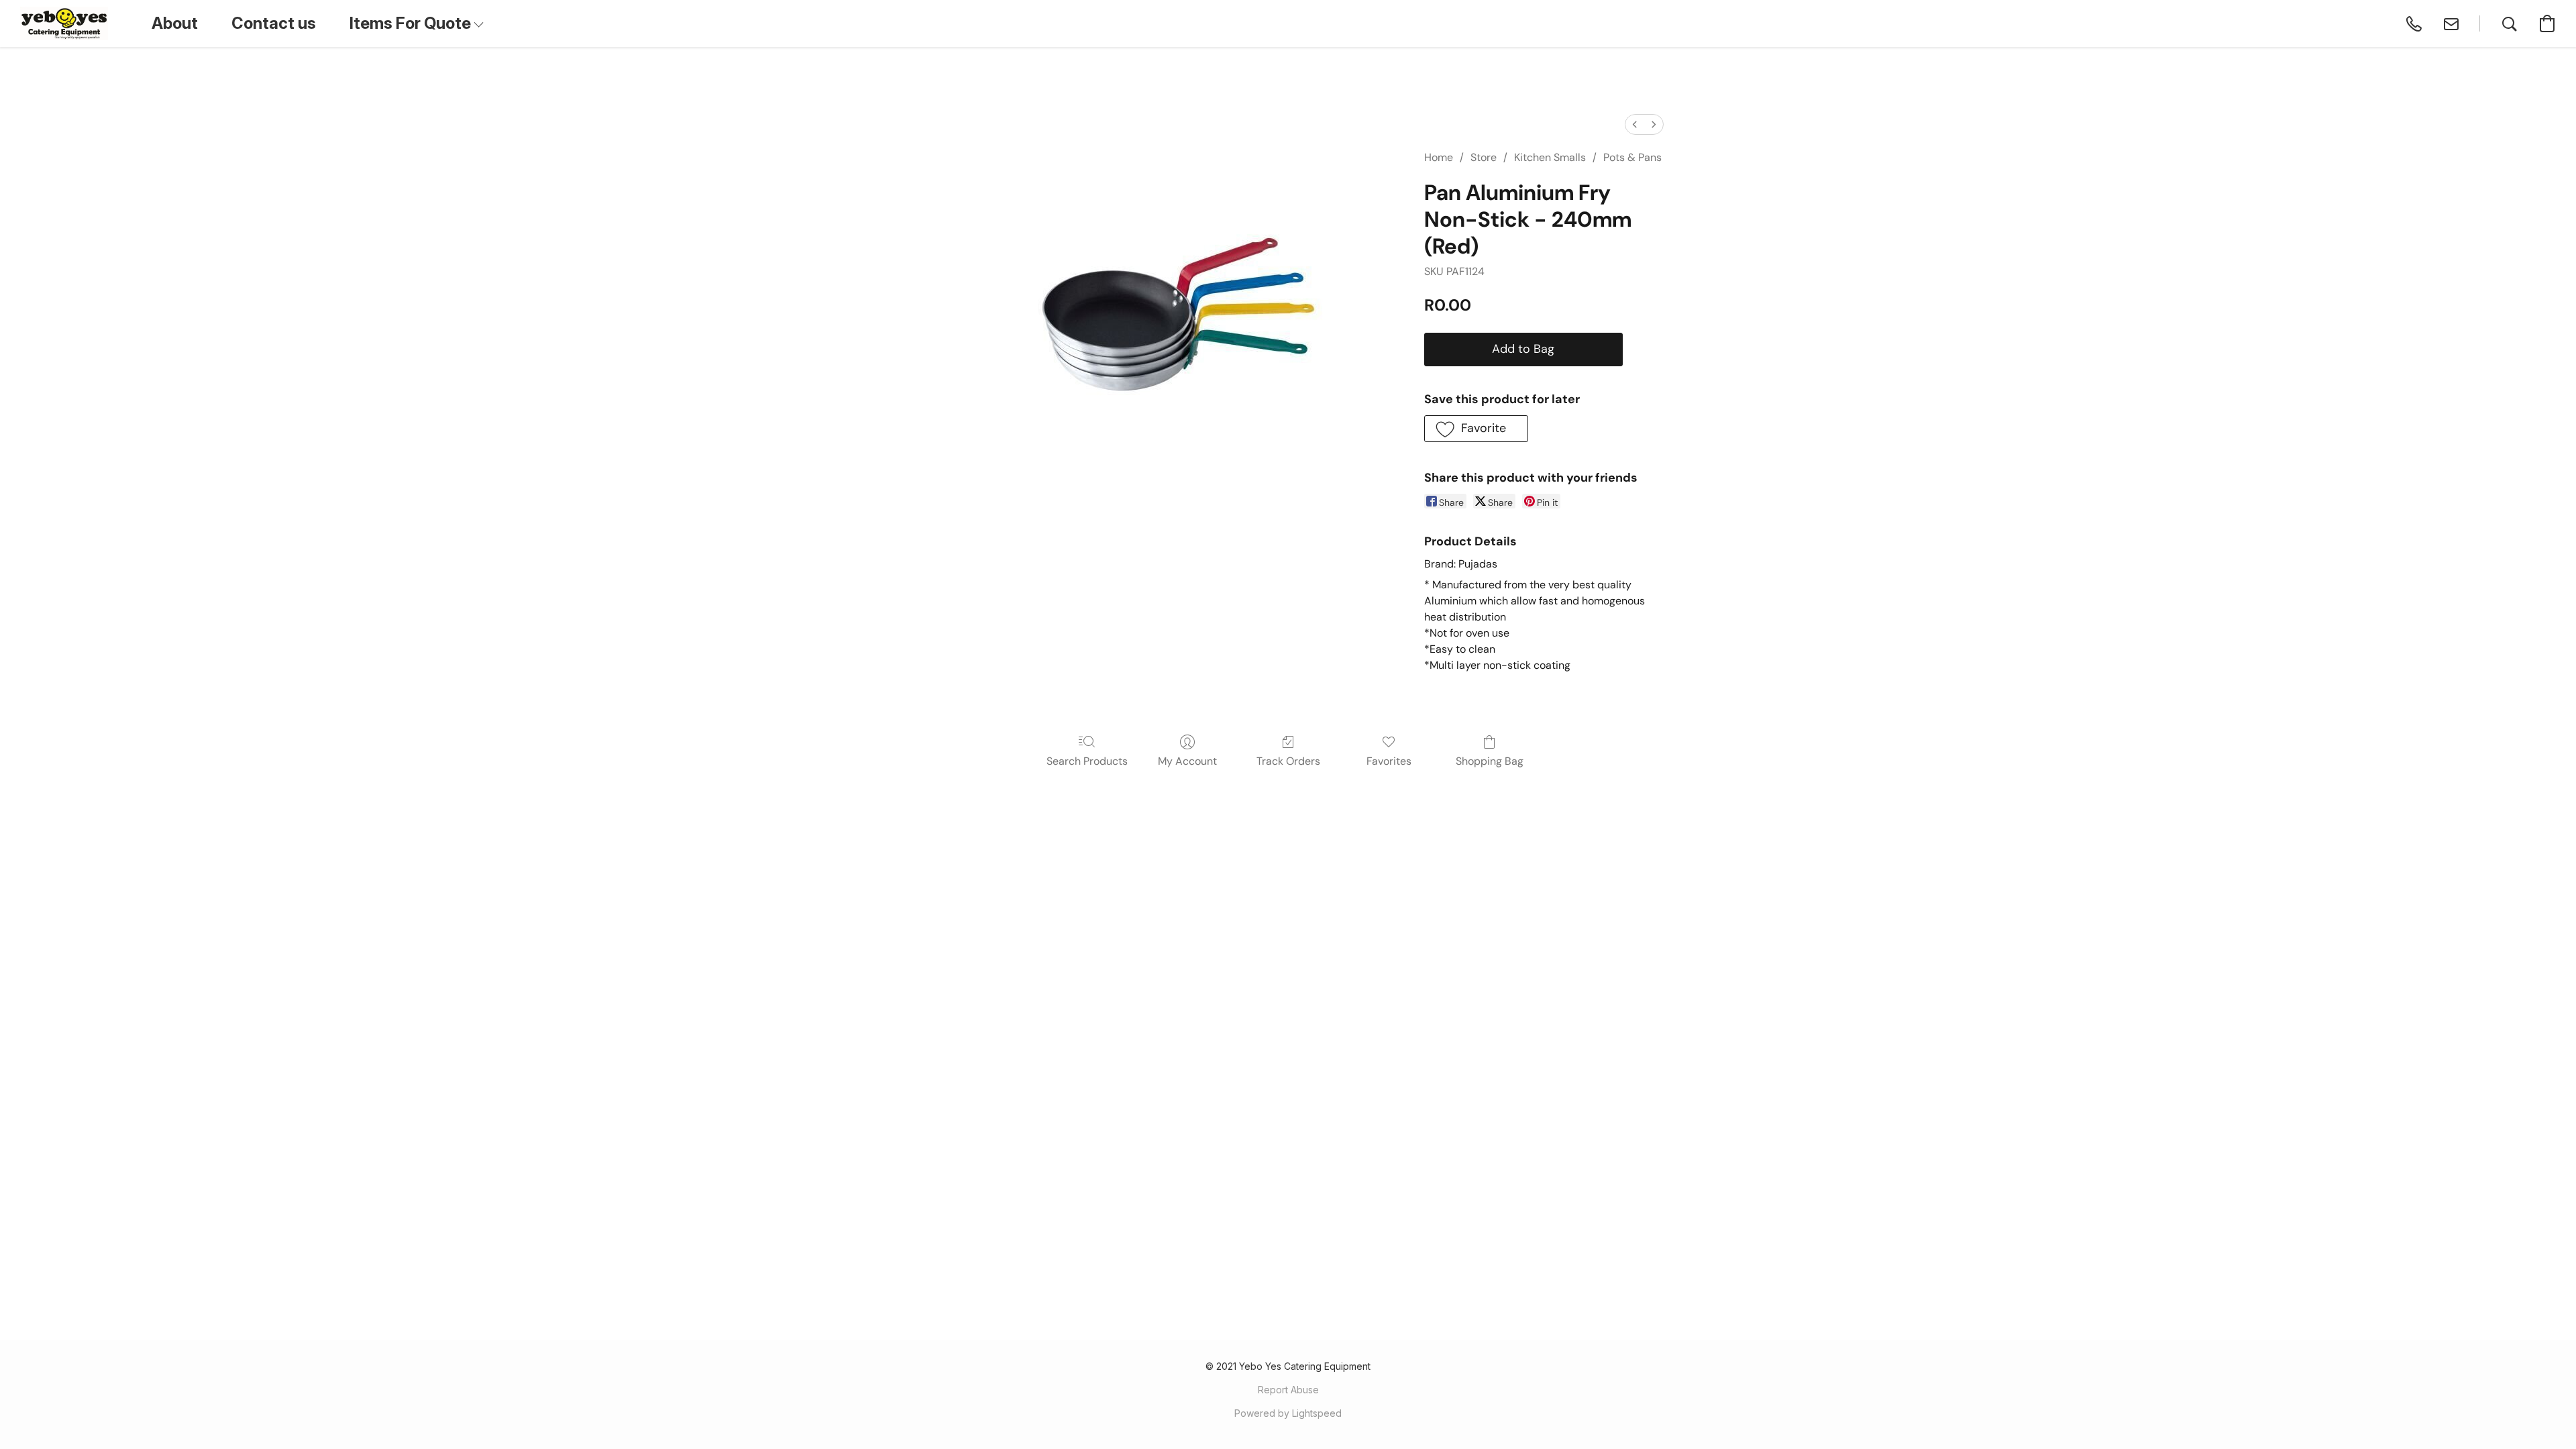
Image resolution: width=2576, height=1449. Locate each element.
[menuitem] (1635, 124)
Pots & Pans (1632, 157)
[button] (64, 23)
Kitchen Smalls (1550, 157)
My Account (1187, 761)
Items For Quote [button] (412, 23)
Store (1484, 157)
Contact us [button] (274, 23)
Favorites (1389, 761)
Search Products (1087, 761)
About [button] (175, 23)
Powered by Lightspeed (1288, 1413)
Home (1439, 157)
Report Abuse (1288, 1390)
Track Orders (1288, 761)
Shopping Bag (1490, 761)
